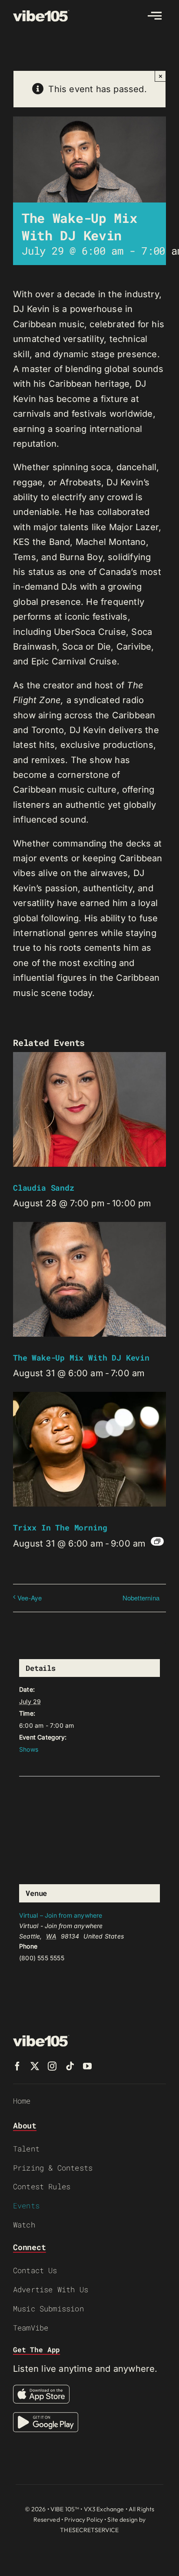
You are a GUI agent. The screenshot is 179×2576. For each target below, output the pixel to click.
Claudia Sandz (44, 1188)
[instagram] (52, 2066)
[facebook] (17, 2066)
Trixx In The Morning (60, 1527)
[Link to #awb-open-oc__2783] (155, 16)
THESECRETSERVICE (89, 2530)
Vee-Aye (30, 1598)
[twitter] (35, 2066)
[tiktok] (70, 2066)
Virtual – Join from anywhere (61, 1915)
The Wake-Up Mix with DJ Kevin (81, 1358)
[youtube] (87, 2066)
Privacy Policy (84, 2520)
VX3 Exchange (104, 2509)
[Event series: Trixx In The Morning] (157, 1541)
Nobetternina (141, 1598)
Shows (29, 1749)
